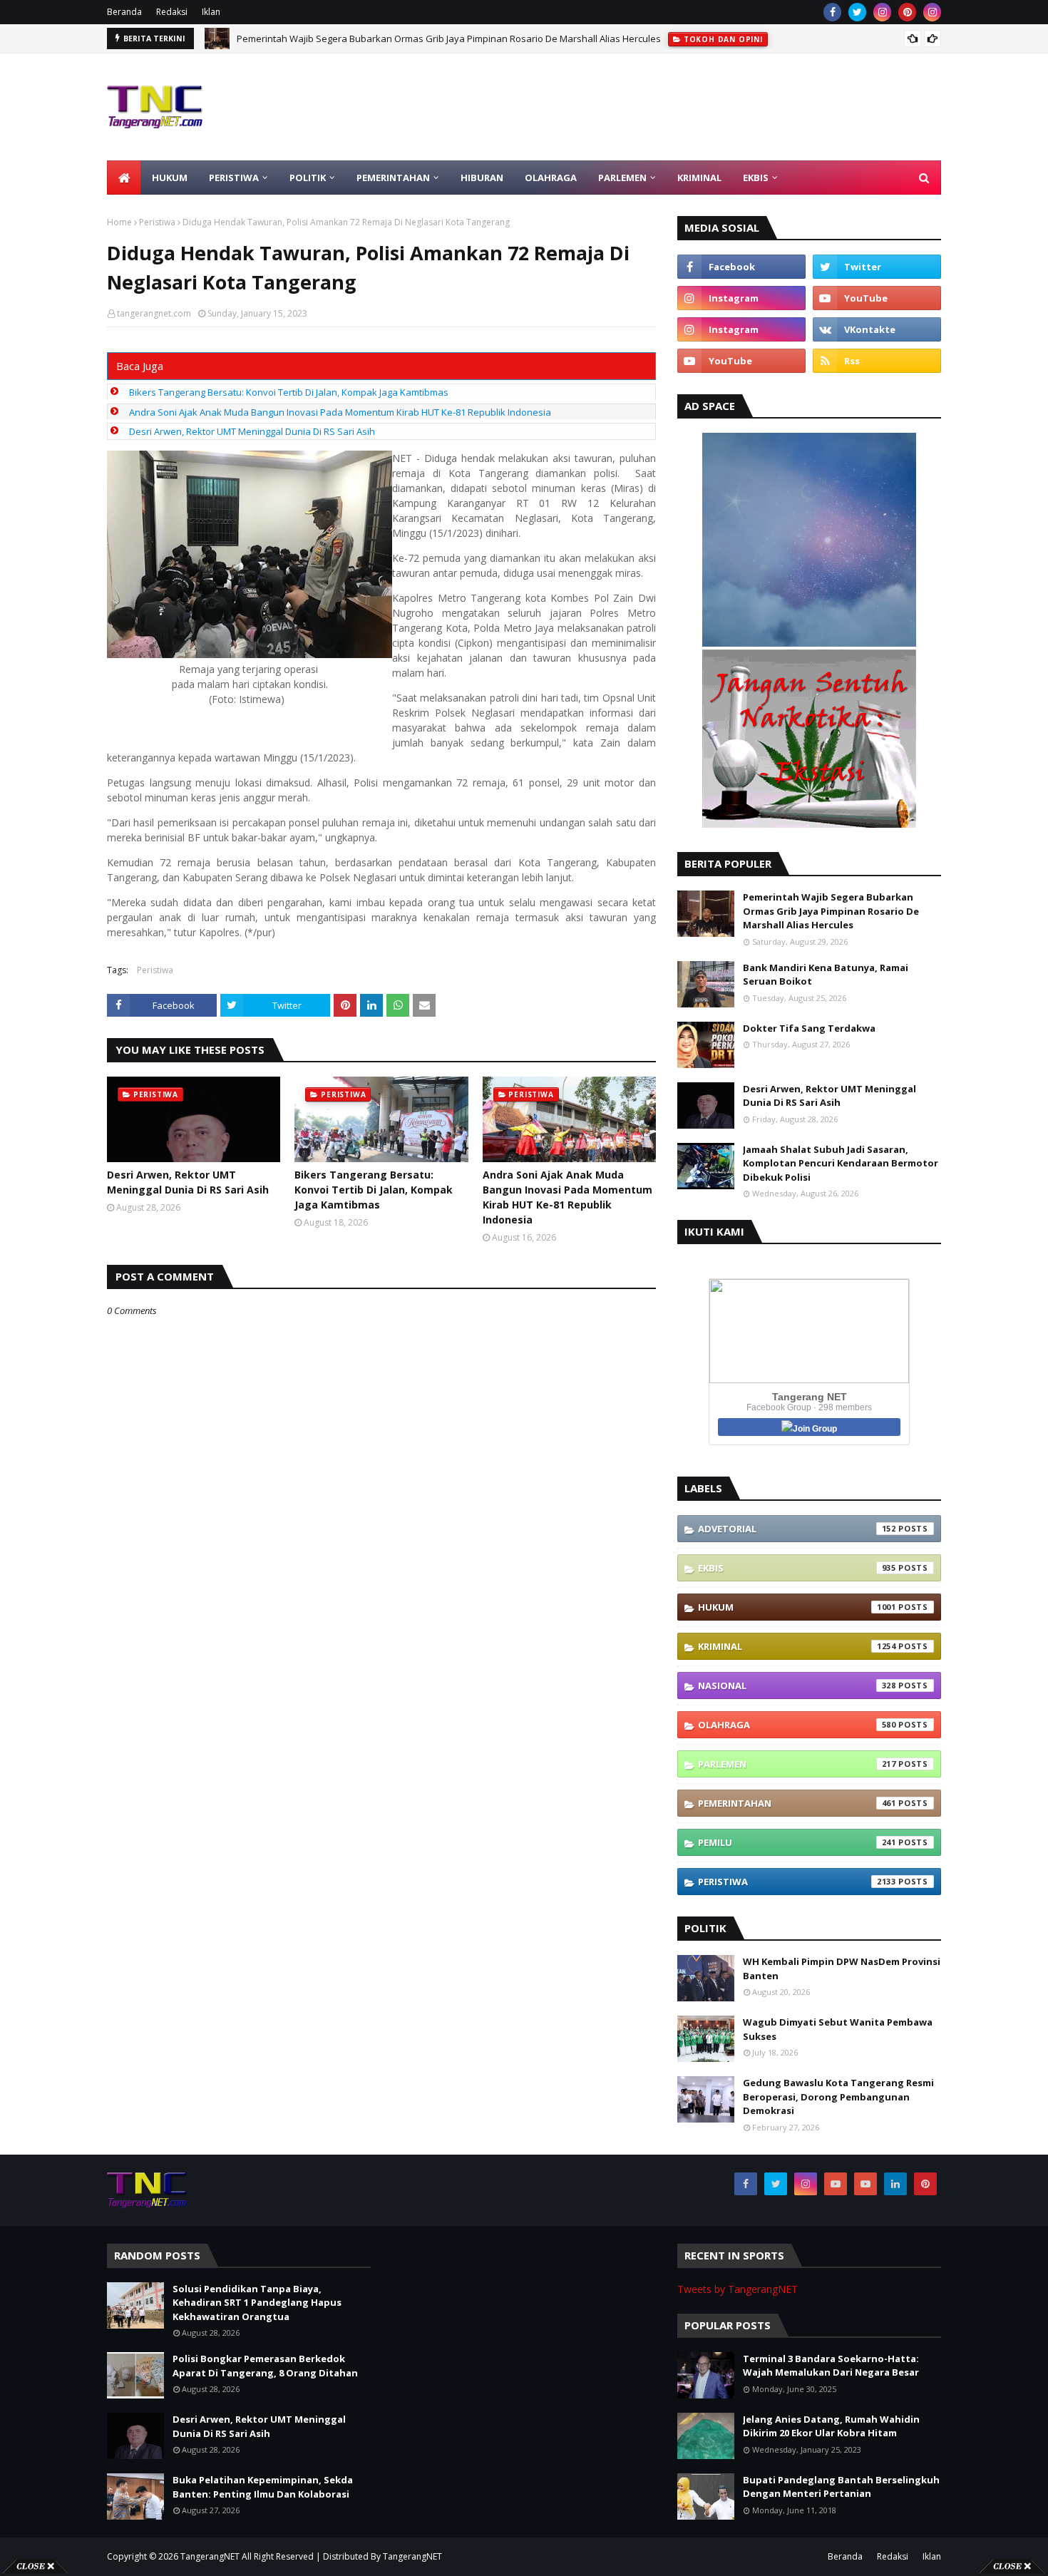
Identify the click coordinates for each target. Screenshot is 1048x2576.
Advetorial (797, 1529)
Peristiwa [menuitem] (234, 178)
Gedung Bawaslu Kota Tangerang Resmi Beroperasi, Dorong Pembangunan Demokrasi (838, 2097)
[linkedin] (895, 2184)
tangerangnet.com (154, 313)
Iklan (211, 12)
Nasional (797, 1685)
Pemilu (797, 1842)
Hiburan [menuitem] (482, 178)
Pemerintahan (797, 1803)
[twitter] (857, 12)
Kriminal (797, 1646)
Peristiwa (157, 222)
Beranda (124, 12)
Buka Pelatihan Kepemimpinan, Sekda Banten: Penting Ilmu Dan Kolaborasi (263, 2487)
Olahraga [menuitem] (551, 178)
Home (119, 222)
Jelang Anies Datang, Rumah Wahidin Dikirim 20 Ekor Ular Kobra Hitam (831, 2426)
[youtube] (877, 298)
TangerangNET (210, 2556)
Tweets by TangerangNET (738, 2289)
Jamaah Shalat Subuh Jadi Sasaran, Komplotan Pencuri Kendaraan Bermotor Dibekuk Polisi (841, 1163)
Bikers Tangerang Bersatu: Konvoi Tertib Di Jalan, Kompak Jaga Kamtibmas (289, 392)
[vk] (877, 329)
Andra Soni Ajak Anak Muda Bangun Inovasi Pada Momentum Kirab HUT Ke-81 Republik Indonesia (340, 412)
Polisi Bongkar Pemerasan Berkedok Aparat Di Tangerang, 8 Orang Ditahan (265, 2366)
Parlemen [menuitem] (622, 178)
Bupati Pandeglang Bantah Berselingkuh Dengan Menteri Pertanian (841, 2487)
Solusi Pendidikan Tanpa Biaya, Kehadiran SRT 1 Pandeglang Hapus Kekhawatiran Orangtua (437, 39)
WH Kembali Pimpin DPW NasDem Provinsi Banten (842, 1969)
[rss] (877, 361)
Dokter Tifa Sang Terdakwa (809, 1028)
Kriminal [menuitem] (699, 178)
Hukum (797, 1607)
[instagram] (882, 12)
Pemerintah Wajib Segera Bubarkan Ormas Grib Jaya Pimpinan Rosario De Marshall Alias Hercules (831, 911)
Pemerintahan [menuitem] (393, 178)
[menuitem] (124, 178)
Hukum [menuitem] (170, 178)
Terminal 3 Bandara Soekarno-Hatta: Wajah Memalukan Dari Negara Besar (831, 2366)
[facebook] (832, 12)
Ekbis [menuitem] (756, 178)
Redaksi (172, 12)
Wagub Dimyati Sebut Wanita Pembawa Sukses (838, 2029)
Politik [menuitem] (308, 178)
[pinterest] (907, 12)
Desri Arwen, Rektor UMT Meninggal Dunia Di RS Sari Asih (252, 431)
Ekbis (797, 1568)
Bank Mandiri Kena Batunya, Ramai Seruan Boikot (826, 975)
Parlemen (797, 1764)
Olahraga (797, 1725)
